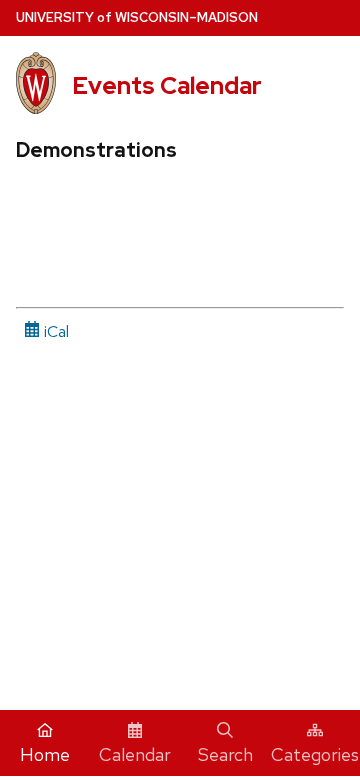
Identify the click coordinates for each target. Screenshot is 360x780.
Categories (315, 754)
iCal (54, 331)
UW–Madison (137, 17)
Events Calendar (167, 85)
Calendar (135, 754)
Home (45, 754)
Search (225, 754)
